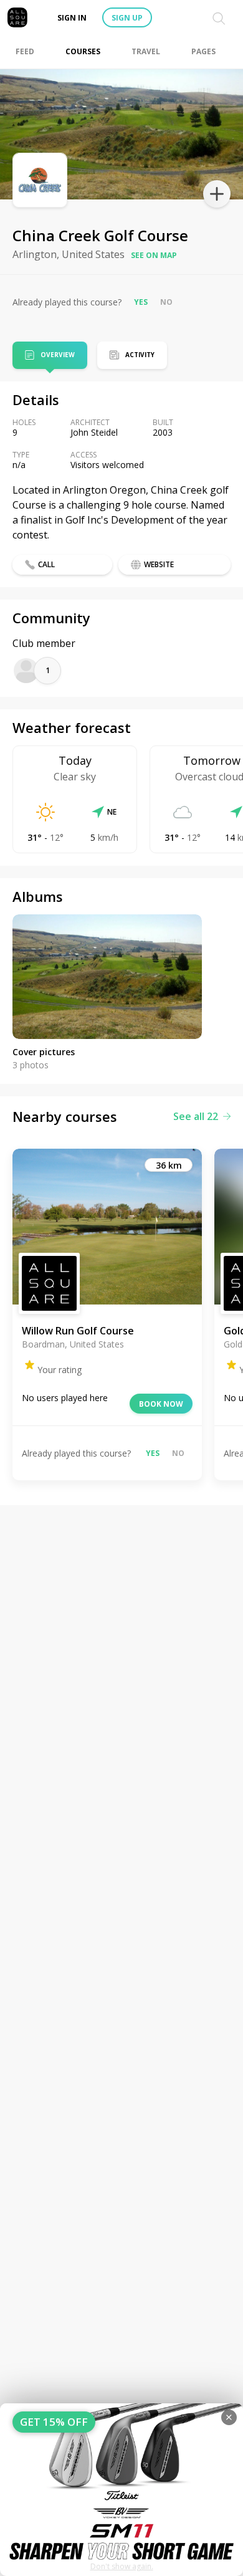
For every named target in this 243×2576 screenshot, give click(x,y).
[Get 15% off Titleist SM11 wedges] (121, 2490)
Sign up (127, 18)
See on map (154, 255)
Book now (161, 1404)
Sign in (72, 18)
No (166, 302)
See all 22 (196, 1116)
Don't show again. (122, 2566)
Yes (141, 302)
